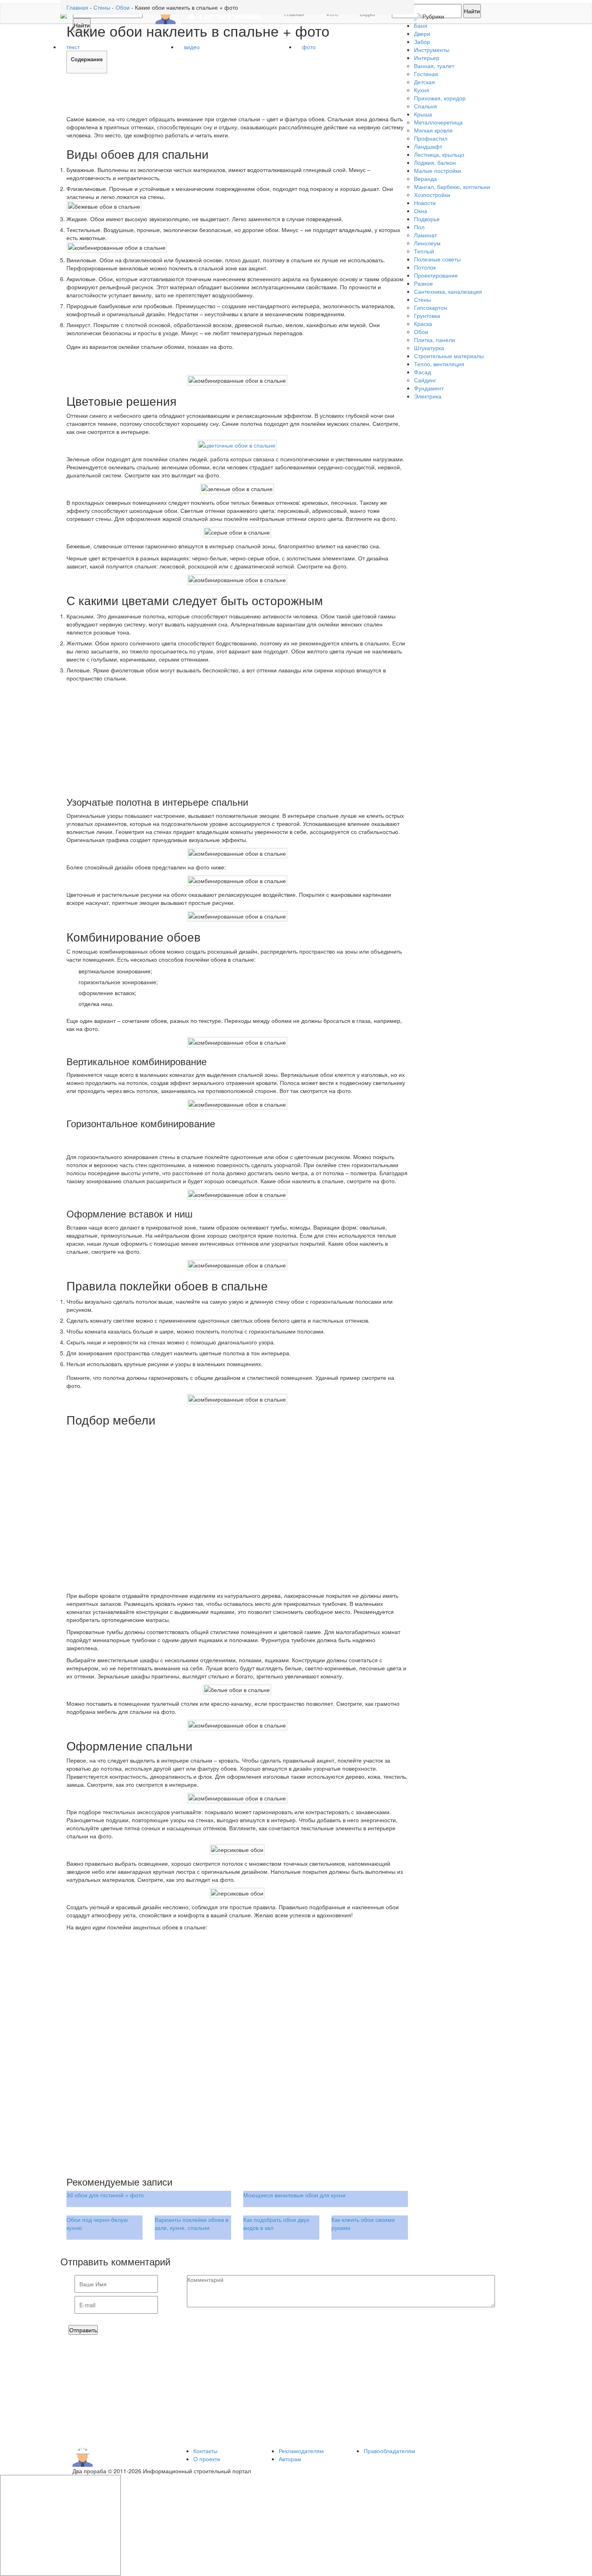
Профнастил (431, 138)
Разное (423, 283)
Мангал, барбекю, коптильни (452, 187)
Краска (423, 324)
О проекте (207, 2459)
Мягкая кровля (433, 130)
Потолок (425, 267)
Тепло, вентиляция (439, 364)
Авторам (290, 2459)
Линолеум (427, 243)
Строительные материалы (449, 356)
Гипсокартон (431, 307)
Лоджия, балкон (435, 162)
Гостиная (426, 74)
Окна (421, 211)
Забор (422, 41)
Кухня (422, 90)
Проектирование (436, 275)
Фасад (422, 372)
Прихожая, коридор (440, 98)
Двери (422, 33)
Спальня (425, 106)
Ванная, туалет (434, 66)
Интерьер (427, 58)
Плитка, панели (435, 340)
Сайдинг (425, 380)
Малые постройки (438, 170)
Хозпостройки (432, 195)
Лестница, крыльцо (439, 154)
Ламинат (425, 235)
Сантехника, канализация (448, 291)
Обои (421, 332)
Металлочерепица (438, 122)
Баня (421, 25)
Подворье (427, 219)
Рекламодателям (301, 2451)
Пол (419, 227)
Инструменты (432, 50)
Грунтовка (427, 315)
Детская (424, 82)
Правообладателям (389, 2451)
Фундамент (429, 388)
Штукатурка (429, 348)
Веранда (425, 178)
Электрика (428, 396)
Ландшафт (428, 146)
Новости (425, 203)
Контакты (205, 2451)
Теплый (424, 251)
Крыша (423, 114)
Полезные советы (437, 259)
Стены (422, 299)
